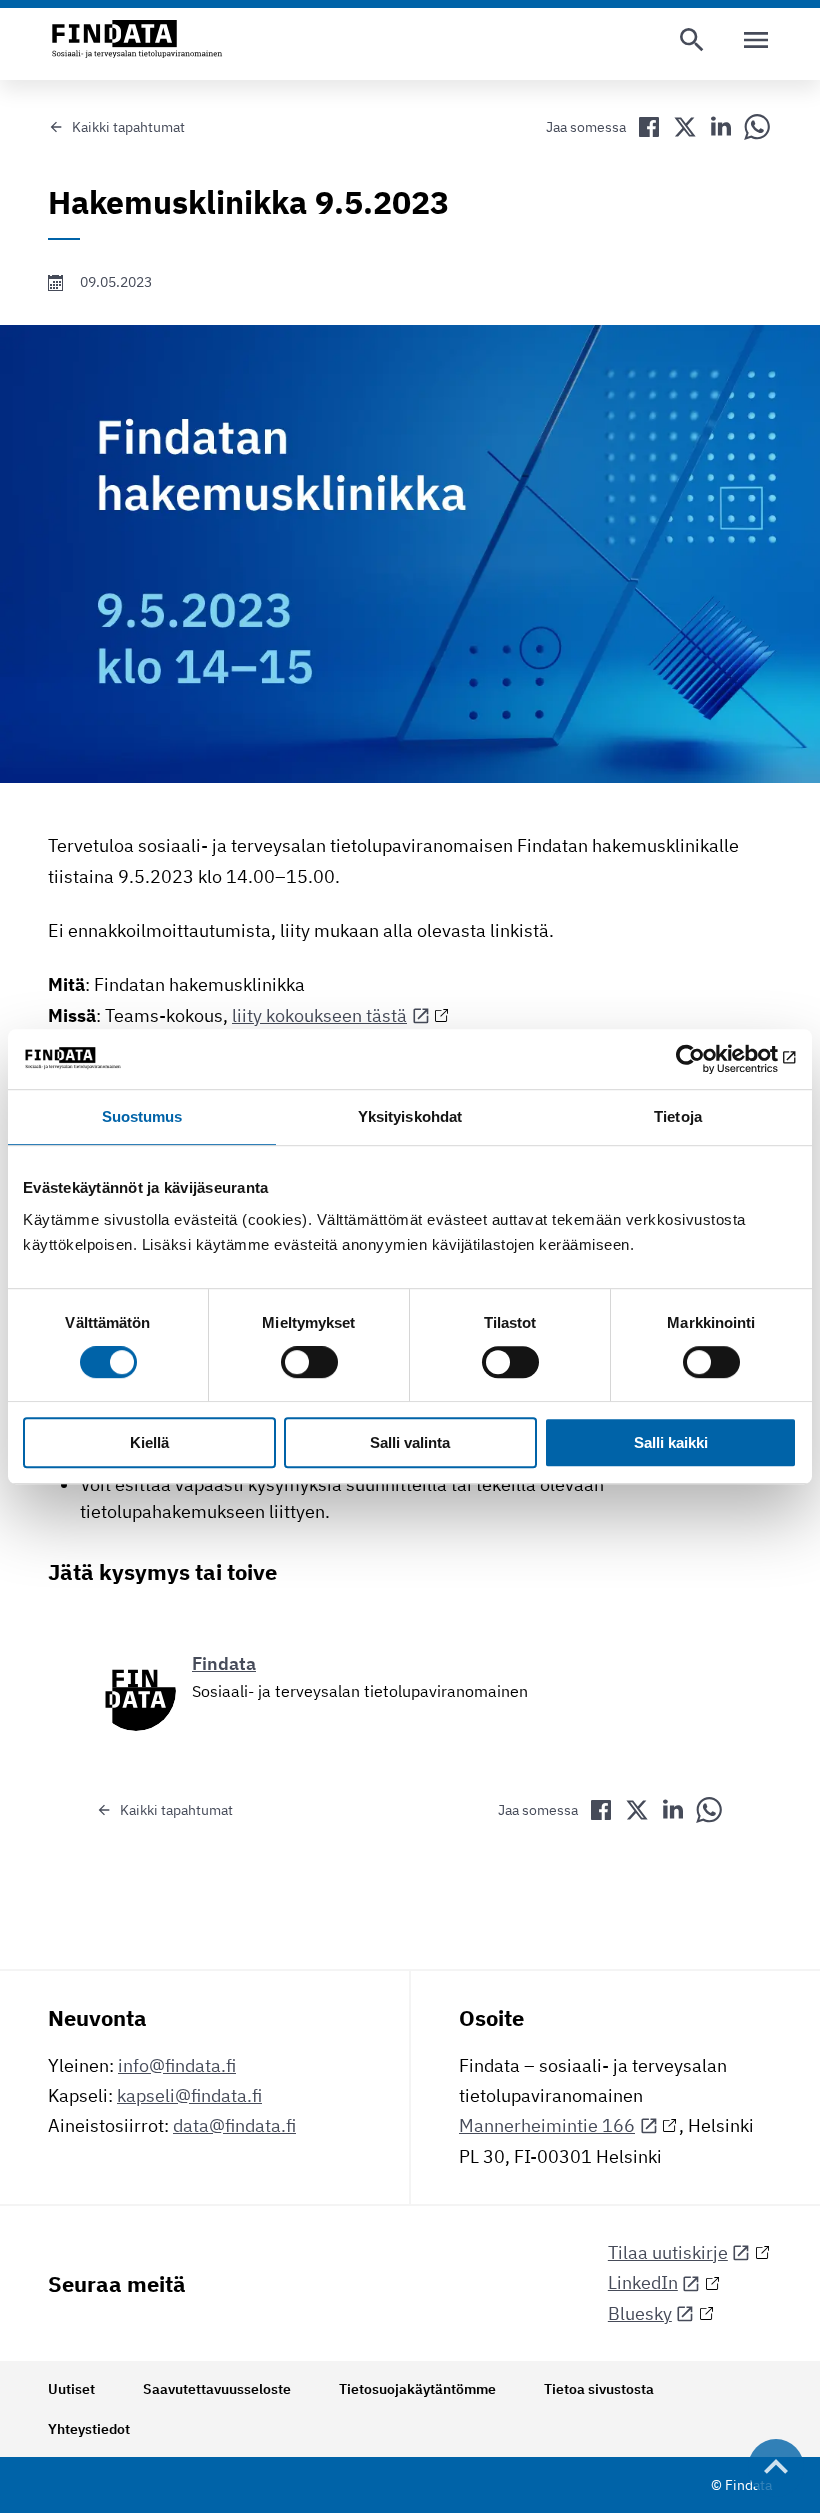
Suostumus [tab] (142, 1116)
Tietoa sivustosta (599, 2389)
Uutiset (71, 2389)
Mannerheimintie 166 (547, 2125)
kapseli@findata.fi (189, 2095)
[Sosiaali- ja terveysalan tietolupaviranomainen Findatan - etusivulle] (137, 40)
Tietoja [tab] (678, 1116)
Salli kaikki (671, 1442)
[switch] (309, 1363)
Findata (224, 1663)
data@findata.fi (234, 2125)
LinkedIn (643, 2282)
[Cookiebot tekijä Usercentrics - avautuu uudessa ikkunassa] (709, 1059)
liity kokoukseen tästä (319, 1015)
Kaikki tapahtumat (128, 127)
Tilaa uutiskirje (668, 2252)
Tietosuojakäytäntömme (417, 2389)
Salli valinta (410, 1442)
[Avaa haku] (692, 40)
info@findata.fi (177, 2065)
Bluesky (640, 2313)
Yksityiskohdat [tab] (410, 1116)
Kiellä (149, 1442)
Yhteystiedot (89, 2429)
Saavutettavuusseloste (217, 2389)
